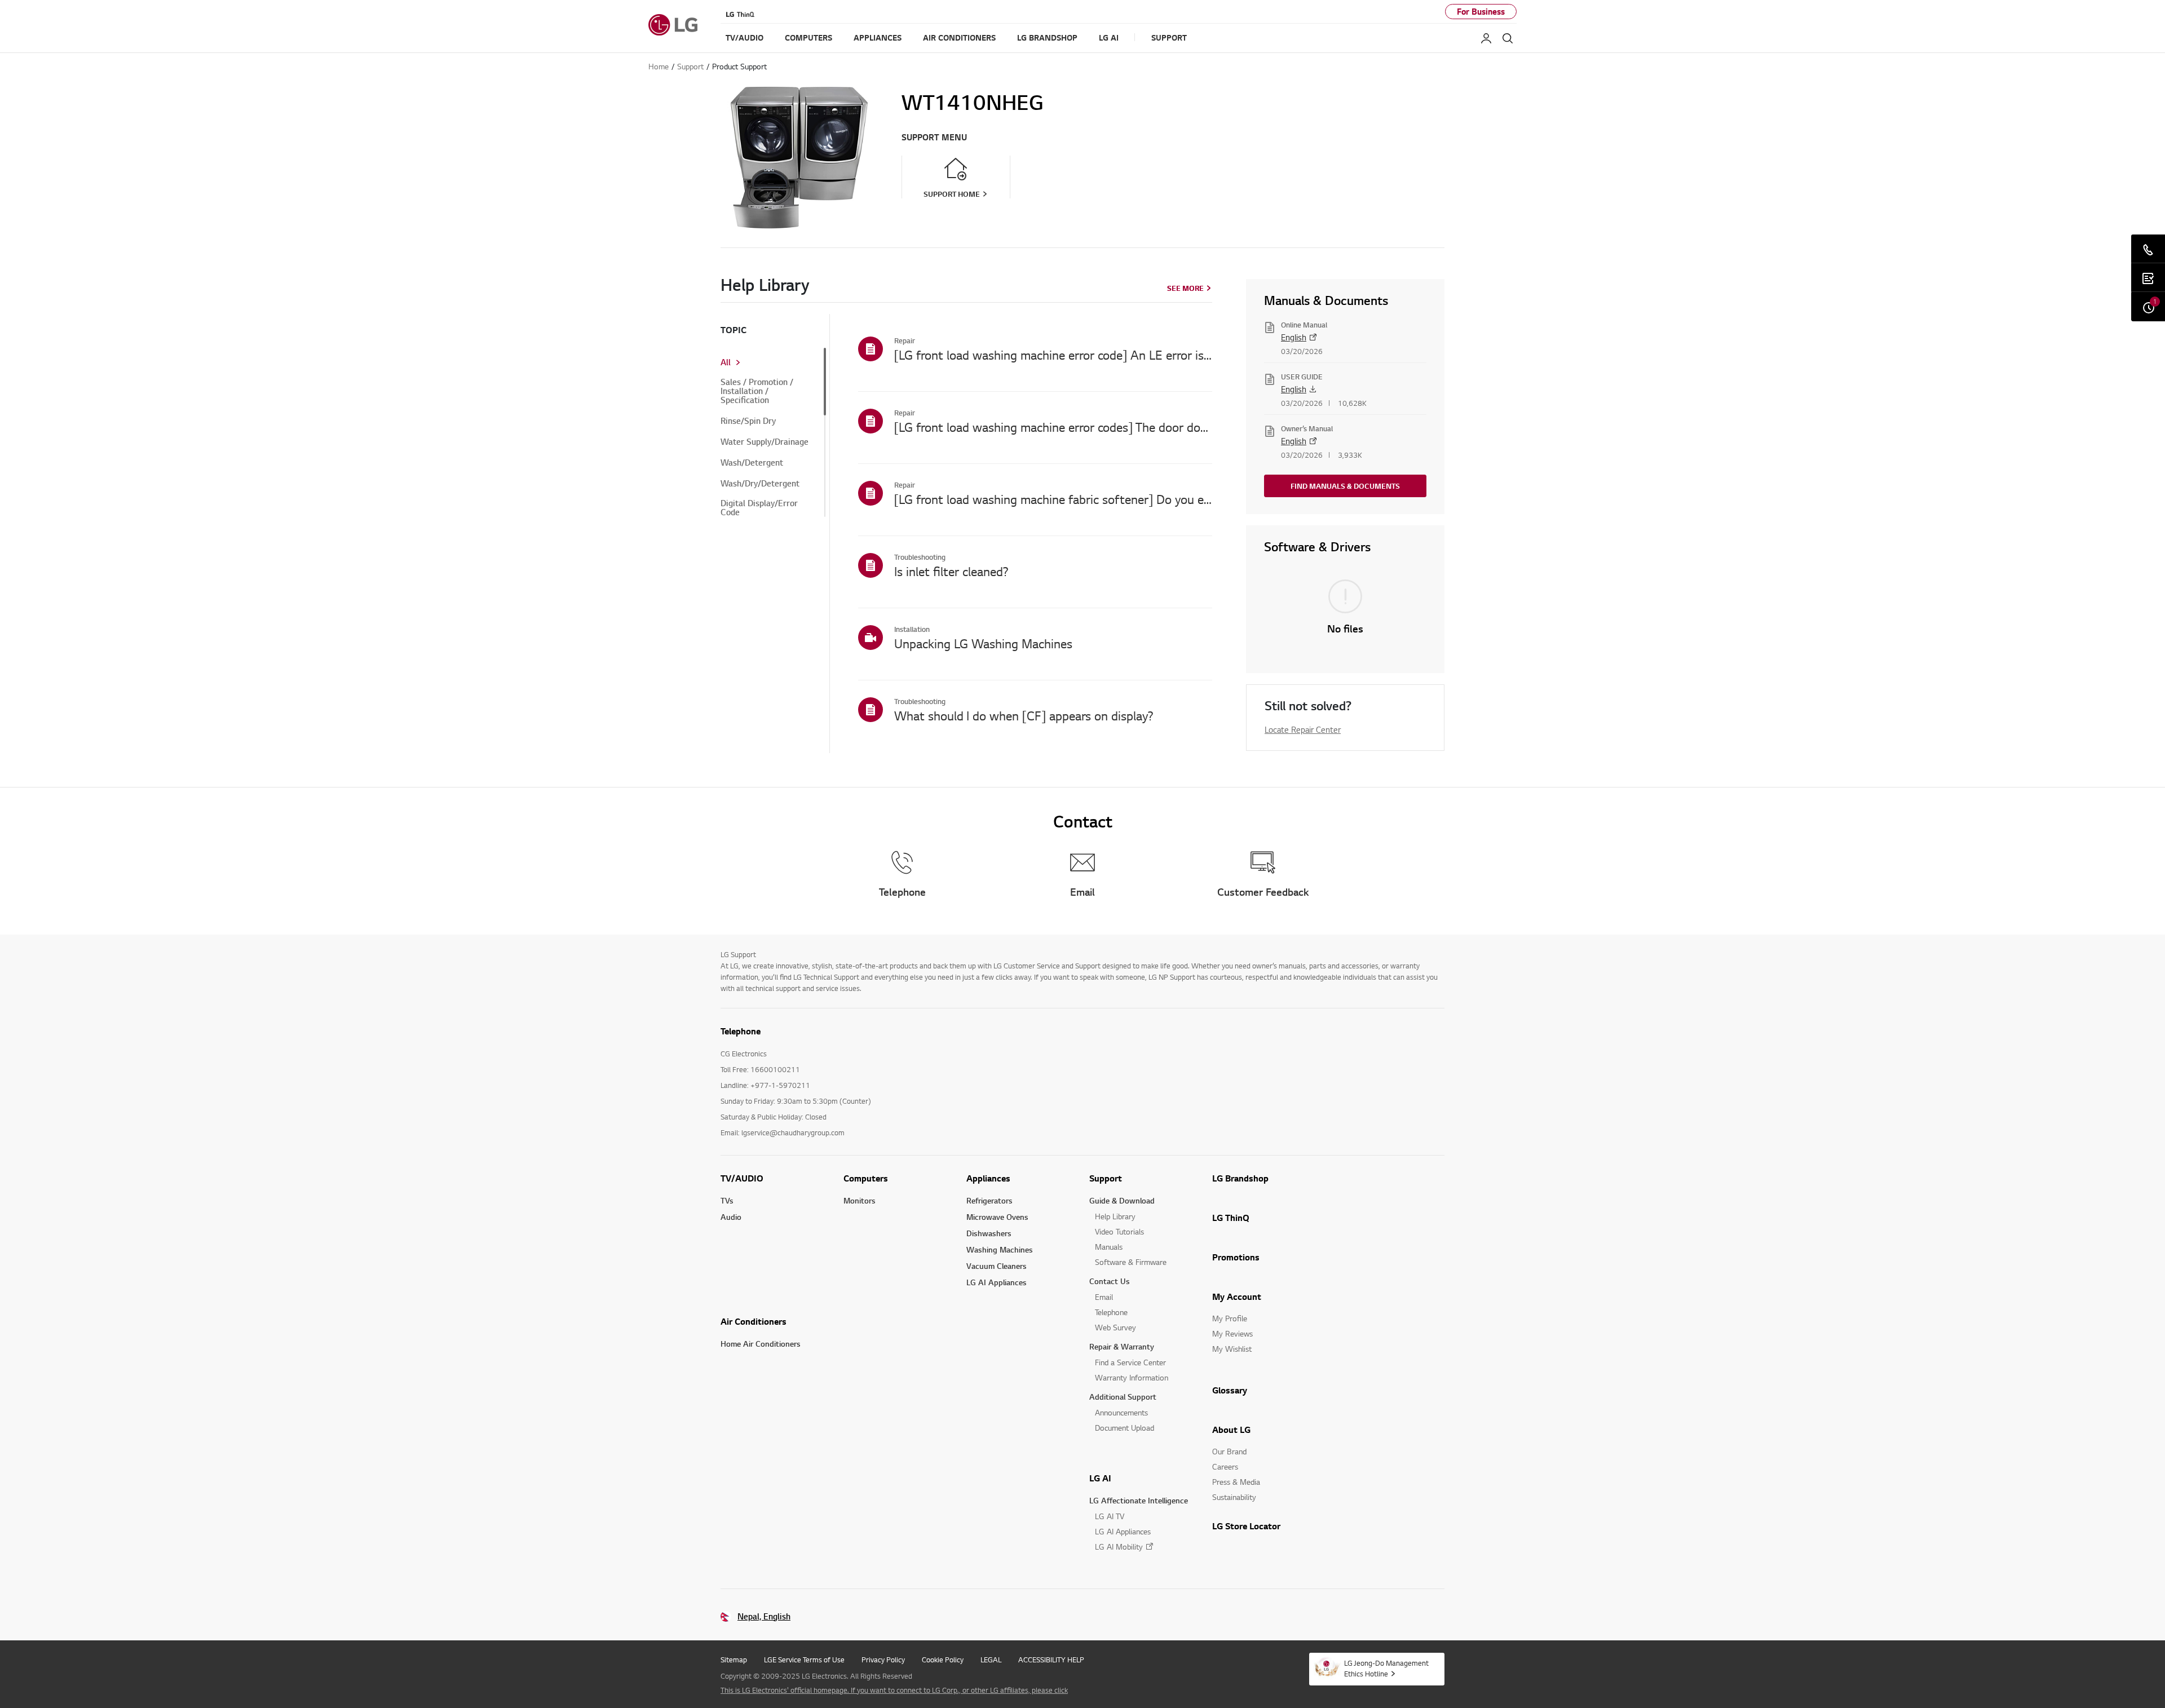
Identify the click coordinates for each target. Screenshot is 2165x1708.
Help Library (1115, 1216)
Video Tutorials (1119, 1231)
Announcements (1121, 1412)
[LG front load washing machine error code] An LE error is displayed (1053, 355)
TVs (727, 1200)
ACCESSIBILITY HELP (1051, 1660)
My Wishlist (1232, 1349)
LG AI (1100, 1478)
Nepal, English (764, 1616)
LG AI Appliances (997, 1282)
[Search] (1508, 38)
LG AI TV (1110, 1516)
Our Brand (1229, 1451)
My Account (1237, 1297)
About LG (1231, 1430)
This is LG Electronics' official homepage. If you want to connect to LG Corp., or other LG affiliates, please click (894, 1690)
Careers (1225, 1466)
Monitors (860, 1200)
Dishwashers (989, 1233)
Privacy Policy (883, 1660)
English (1294, 337)
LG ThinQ (1231, 1218)
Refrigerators (989, 1200)
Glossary (1230, 1390)
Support (1106, 1178)
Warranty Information (1132, 1377)
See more (1185, 288)
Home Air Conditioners (761, 1344)
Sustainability (1234, 1497)
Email (1104, 1297)
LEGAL (991, 1660)
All (726, 362)
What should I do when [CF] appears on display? (1024, 715)
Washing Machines (1000, 1249)
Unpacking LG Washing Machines (983, 643)
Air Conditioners (754, 1321)
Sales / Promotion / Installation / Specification (757, 391)
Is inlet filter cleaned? (951, 571)
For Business (1481, 12)
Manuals (1109, 1247)
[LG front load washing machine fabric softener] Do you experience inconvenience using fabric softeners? (1053, 499)
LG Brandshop (1240, 1178)
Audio (731, 1217)
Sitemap (734, 1660)
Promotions (1236, 1257)
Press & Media (1236, 1482)
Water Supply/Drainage (765, 442)
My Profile (1230, 1318)
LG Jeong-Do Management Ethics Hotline (1386, 1668)
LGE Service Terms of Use (804, 1660)
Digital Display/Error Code (759, 508)
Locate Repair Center (1303, 729)
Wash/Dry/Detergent (760, 484)
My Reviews (1232, 1333)
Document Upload (1125, 1428)
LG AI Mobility (1119, 1547)
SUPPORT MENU (934, 137)
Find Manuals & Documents (1345, 486)
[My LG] (1486, 38)
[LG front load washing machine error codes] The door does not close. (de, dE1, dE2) (1053, 427)
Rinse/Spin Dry (748, 421)
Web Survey (1115, 1327)
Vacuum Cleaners (997, 1266)
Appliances (988, 1178)
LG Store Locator (1246, 1526)
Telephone (1111, 1312)
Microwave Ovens (997, 1217)
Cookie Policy (943, 1660)
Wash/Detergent (752, 463)
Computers (866, 1178)
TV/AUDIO (742, 1178)
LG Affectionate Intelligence (1139, 1500)
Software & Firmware (1131, 1262)
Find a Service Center (1130, 1362)
